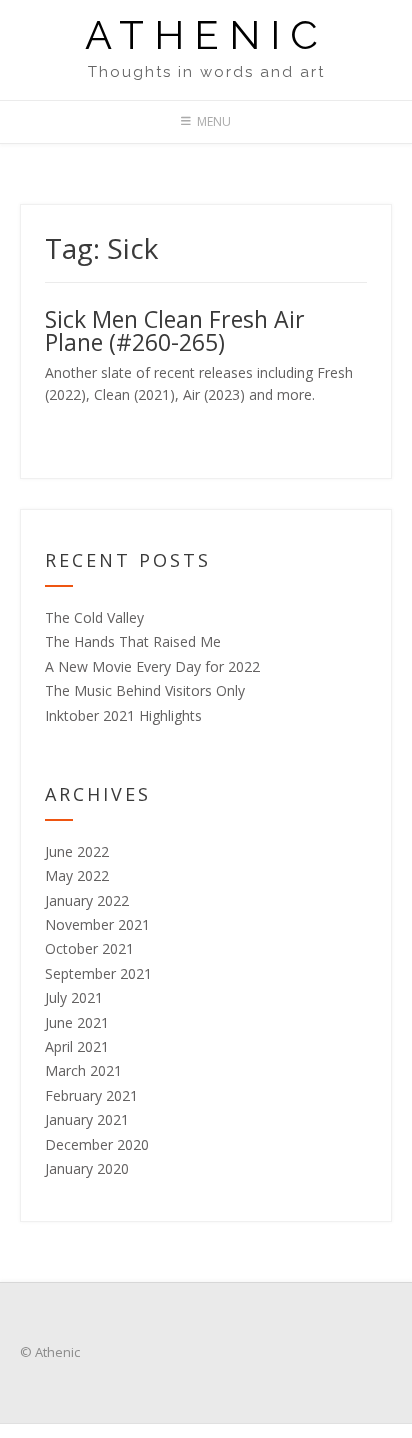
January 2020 (87, 1168)
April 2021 (77, 1046)
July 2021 (74, 997)
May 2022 (77, 875)
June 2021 (77, 1022)
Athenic (206, 35)
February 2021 (91, 1095)
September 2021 (98, 973)
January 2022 (87, 900)
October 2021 (89, 948)
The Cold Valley (94, 617)
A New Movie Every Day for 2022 (152, 666)
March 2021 (83, 1070)
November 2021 (97, 924)
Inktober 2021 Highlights (123, 715)
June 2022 (77, 851)
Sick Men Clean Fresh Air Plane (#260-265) (175, 330)
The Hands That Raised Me (133, 641)
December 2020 (97, 1144)
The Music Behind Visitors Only (145, 690)
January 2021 (87, 1119)
